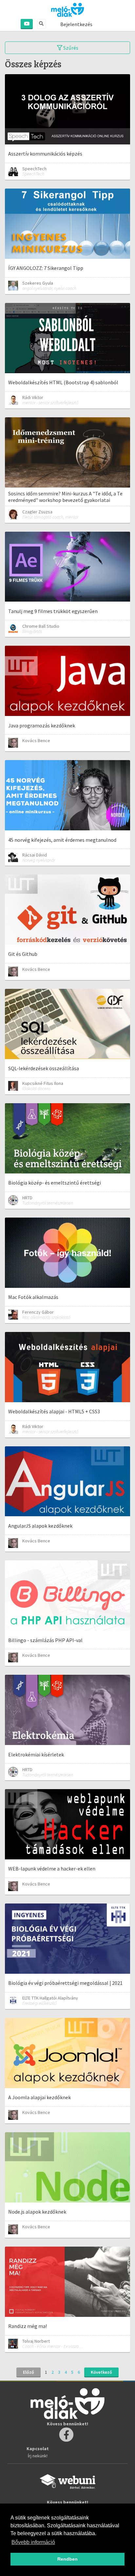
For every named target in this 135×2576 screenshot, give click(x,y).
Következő (101, 2372)
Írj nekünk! (38, 2456)
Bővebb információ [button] (33, 2542)
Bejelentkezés (76, 24)
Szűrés (70, 48)
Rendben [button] (67, 2559)
